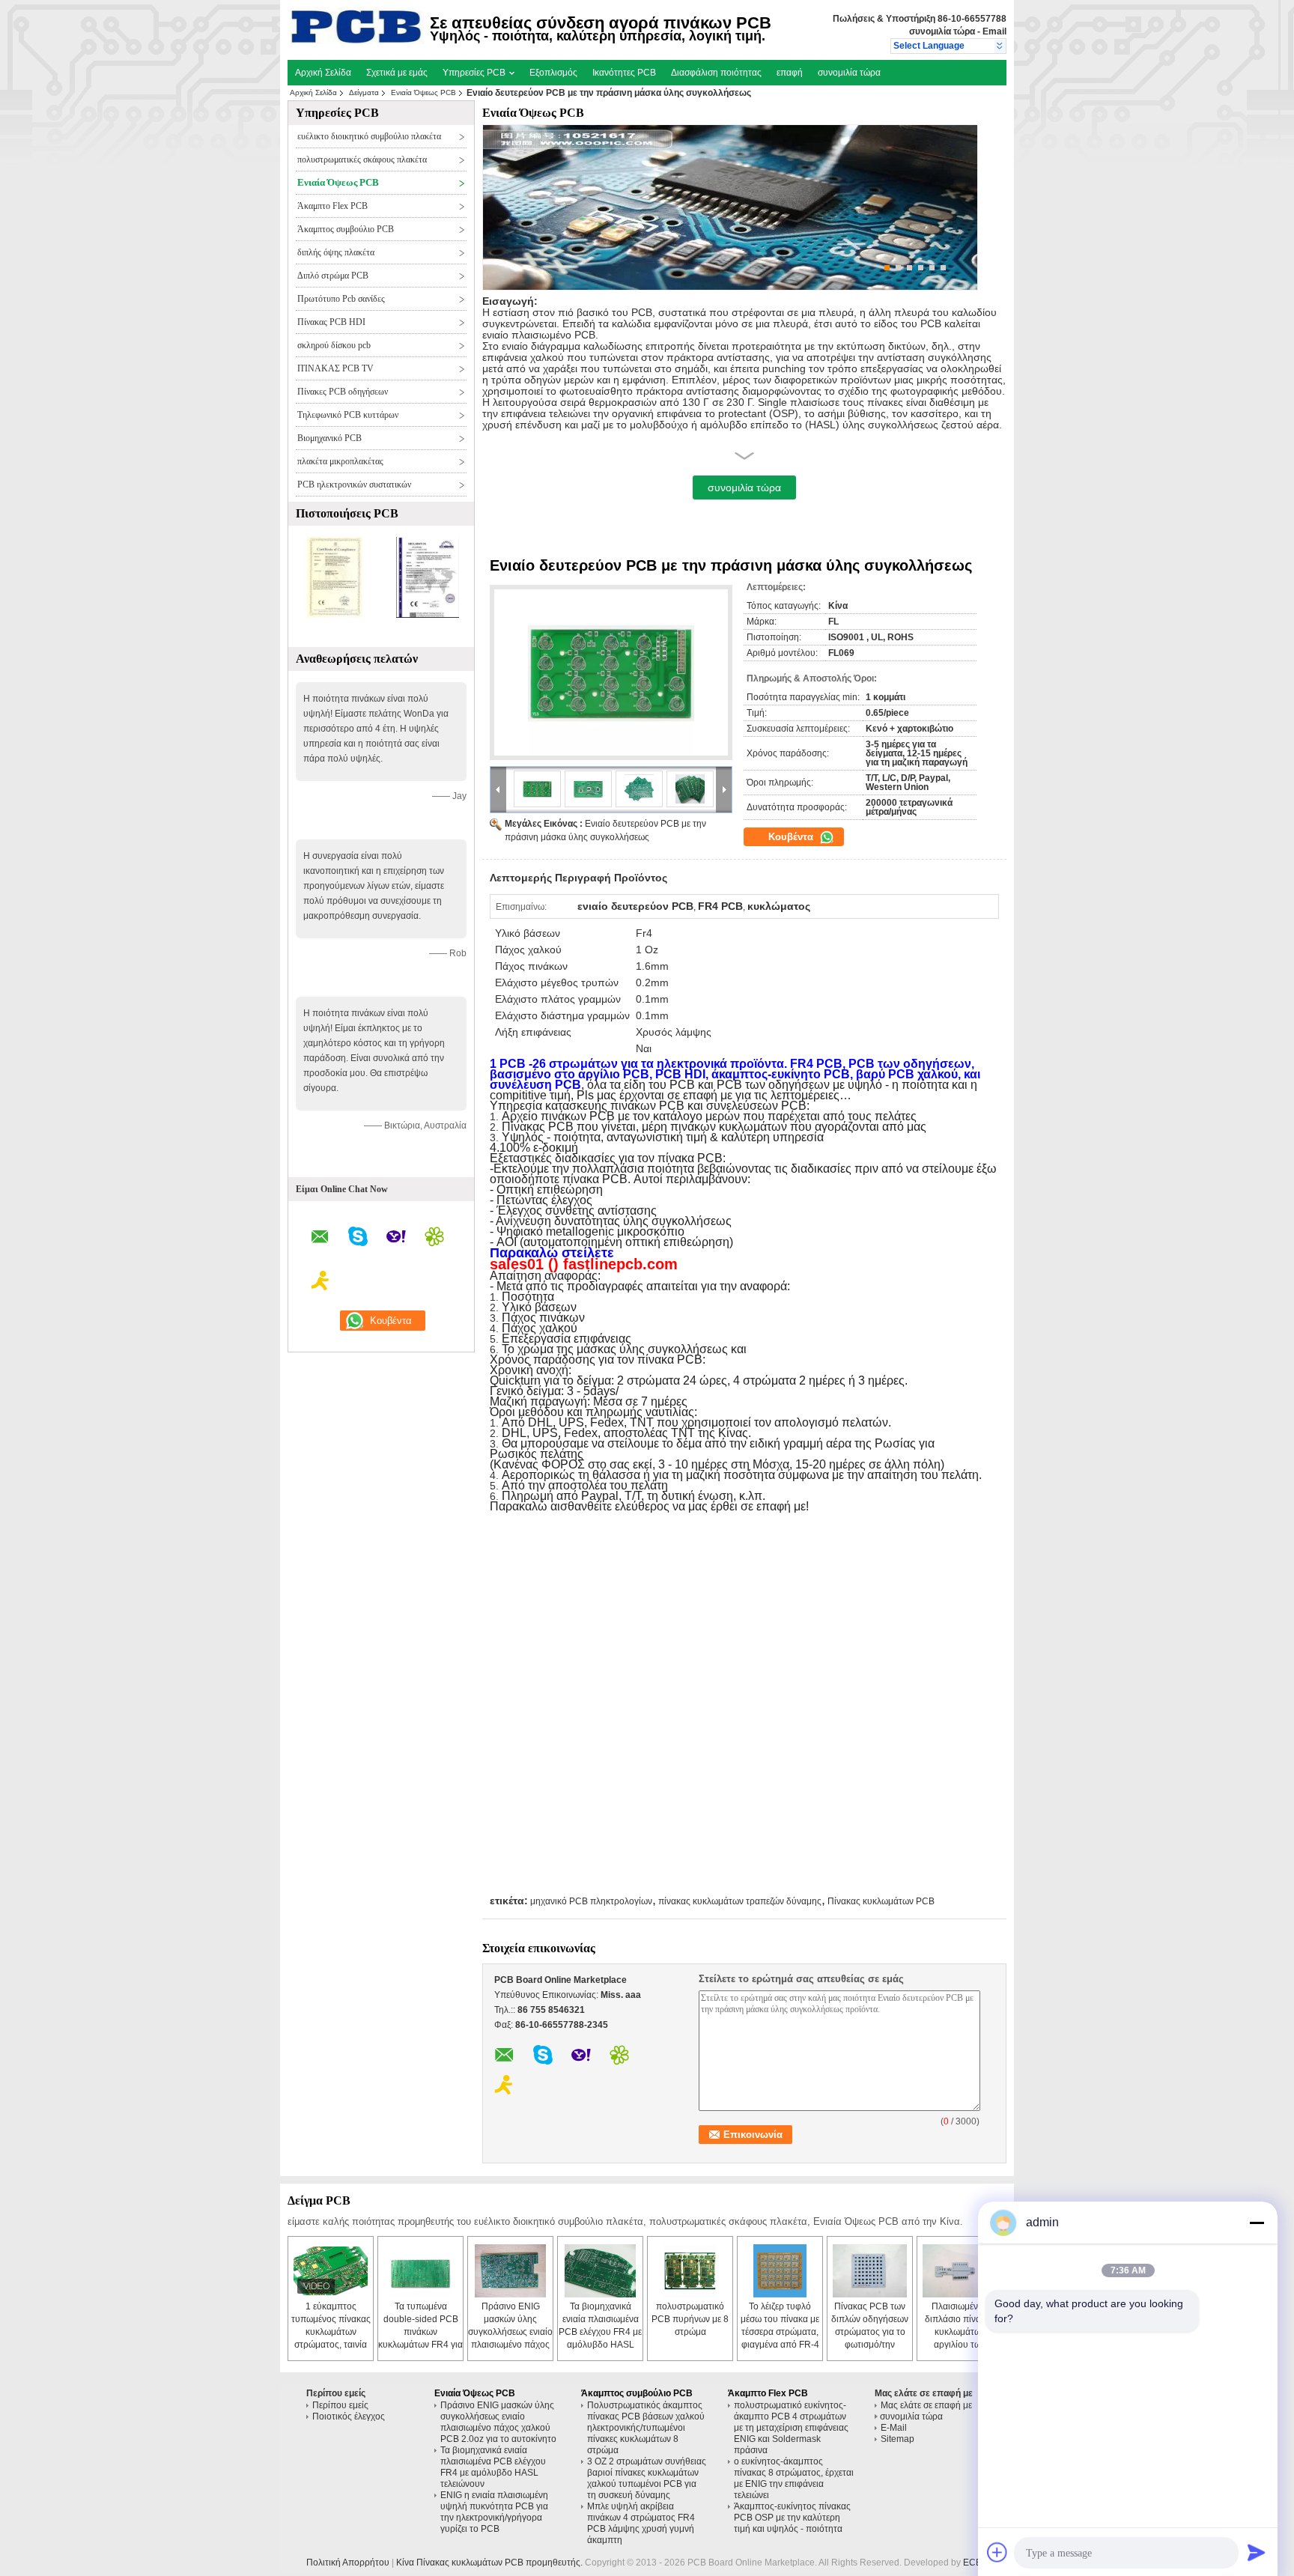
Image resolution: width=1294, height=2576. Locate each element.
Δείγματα (364, 92)
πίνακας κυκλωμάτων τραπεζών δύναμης (740, 1901)
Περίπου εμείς (340, 2405)
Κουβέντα (792, 837)
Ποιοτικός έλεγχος (349, 2416)
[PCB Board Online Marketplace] (1000, 46)
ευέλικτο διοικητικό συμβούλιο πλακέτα (369, 136)
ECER (976, 2563)
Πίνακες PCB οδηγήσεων (343, 392)
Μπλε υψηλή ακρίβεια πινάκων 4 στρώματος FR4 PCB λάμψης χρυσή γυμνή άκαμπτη (641, 2523)
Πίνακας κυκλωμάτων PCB (881, 1901)
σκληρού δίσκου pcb (334, 345)
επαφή (790, 73)
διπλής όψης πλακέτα (336, 252)
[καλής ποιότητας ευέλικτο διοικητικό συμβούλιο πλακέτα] (335, 615)
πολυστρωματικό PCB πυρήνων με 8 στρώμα (690, 2319)
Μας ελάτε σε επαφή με (926, 2405)
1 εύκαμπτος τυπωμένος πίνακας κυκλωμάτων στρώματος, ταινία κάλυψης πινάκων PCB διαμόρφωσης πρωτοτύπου (331, 2345)
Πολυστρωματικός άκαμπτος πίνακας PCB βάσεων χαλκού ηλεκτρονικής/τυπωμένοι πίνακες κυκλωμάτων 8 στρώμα (646, 2428)
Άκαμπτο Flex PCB (332, 206)
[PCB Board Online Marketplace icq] (434, 1239)
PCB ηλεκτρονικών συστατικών (354, 484)
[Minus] (1257, 2223)
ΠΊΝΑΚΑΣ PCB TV (335, 368)
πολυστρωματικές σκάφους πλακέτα (362, 160)
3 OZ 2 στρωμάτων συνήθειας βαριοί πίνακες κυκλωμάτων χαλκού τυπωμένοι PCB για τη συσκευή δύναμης (647, 2478)
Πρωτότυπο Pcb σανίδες (341, 299)
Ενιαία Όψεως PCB (423, 92)
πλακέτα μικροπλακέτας (340, 461)
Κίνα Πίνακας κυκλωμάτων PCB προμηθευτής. (490, 2563)
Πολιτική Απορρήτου (348, 2563)
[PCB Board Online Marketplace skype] (358, 1239)
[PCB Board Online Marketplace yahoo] (396, 1239)
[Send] (1257, 2552)
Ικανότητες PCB (624, 73)
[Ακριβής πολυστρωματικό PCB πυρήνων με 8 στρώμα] (690, 2271)
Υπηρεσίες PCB (475, 73)
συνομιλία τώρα (942, 31)
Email (994, 31)
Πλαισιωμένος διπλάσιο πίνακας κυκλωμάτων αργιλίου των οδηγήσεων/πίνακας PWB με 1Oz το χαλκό (960, 2345)
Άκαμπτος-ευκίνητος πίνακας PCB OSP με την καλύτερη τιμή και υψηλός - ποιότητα (792, 2518)
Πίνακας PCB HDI (331, 322)
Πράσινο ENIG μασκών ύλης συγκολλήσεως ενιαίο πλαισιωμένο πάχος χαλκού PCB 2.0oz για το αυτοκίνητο (498, 2422)
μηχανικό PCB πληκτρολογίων (591, 1901)
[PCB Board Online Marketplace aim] (321, 1283)
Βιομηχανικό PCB (329, 438)
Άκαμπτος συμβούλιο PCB (346, 229)
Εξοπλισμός (553, 73)
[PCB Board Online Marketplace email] (320, 1239)
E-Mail (894, 2428)
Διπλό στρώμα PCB (333, 276)
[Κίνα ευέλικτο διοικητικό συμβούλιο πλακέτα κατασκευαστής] (357, 41)
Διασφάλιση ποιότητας (716, 73)
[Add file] (997, 2552)
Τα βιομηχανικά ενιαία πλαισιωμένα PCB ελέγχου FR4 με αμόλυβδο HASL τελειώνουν (600, 2332)
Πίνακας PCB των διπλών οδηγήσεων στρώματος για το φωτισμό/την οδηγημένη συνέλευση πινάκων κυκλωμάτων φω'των (870, 2345)
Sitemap (897, 2439)
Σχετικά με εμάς (397, 73)
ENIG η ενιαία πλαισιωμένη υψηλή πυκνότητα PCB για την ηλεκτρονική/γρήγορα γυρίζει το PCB (494, 2512)
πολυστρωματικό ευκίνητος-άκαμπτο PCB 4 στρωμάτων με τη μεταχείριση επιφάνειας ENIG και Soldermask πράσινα (791, 2428)
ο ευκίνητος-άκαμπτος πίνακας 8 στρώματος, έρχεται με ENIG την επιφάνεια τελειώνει (794, 2478)
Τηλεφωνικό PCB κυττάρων (348, 415)
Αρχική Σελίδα (323, 73)
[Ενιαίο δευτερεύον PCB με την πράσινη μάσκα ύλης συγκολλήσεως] (611, 672)
